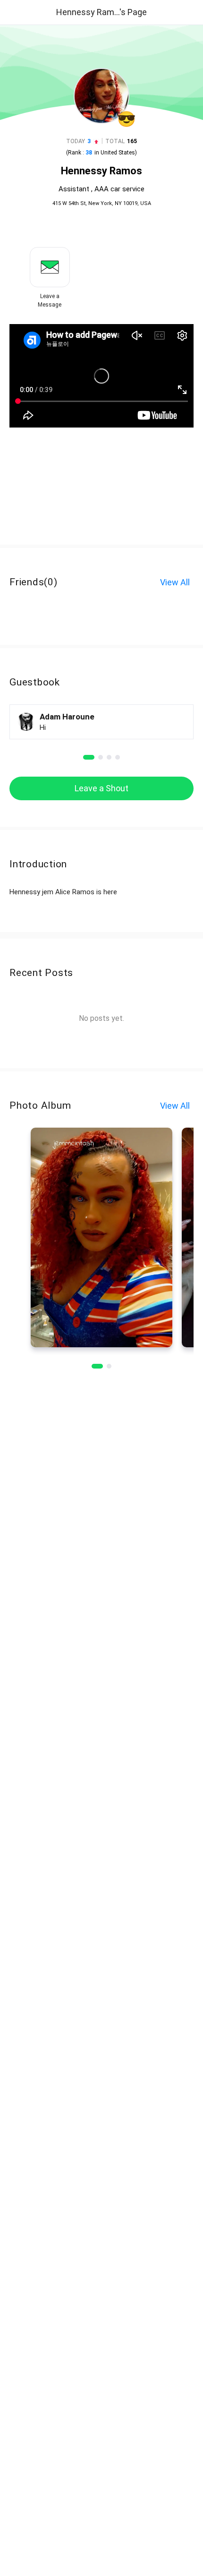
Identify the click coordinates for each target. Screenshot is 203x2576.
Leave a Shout (101, 788)
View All (175, 582)
